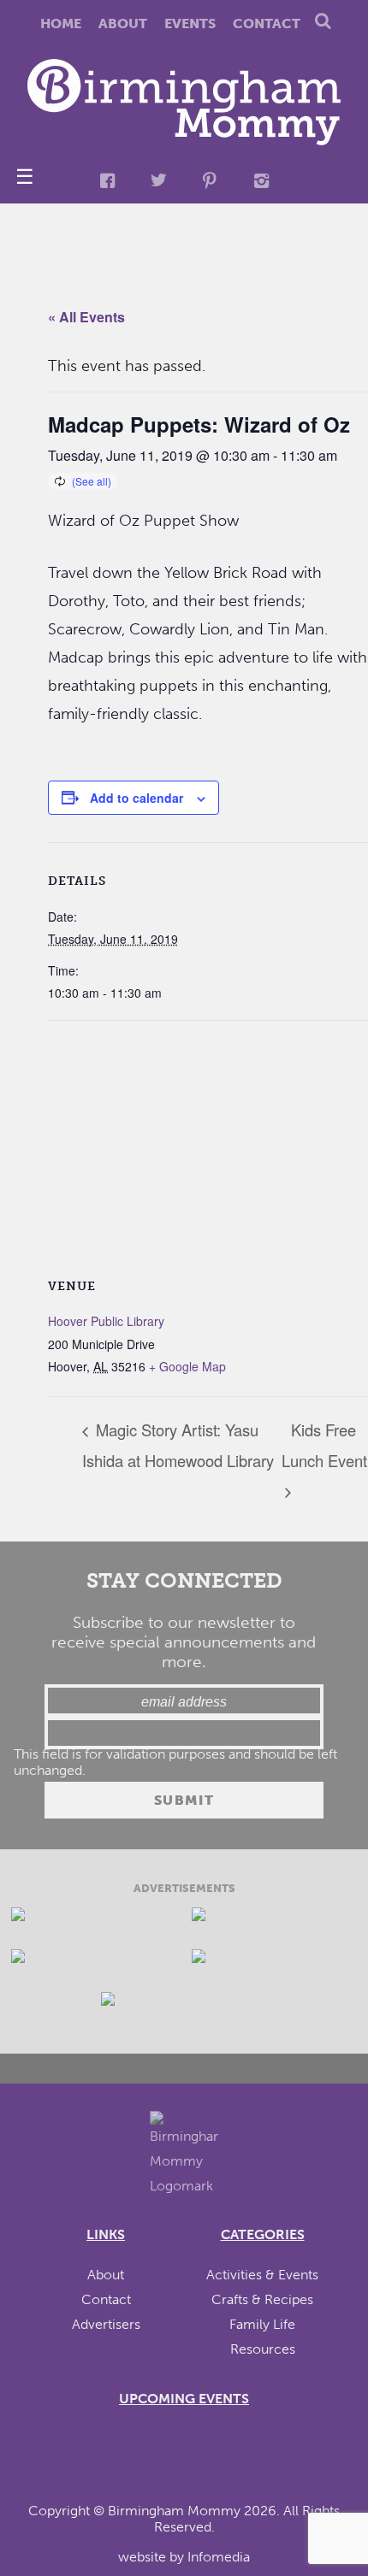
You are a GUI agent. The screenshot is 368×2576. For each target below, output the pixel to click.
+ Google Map (187, 1366)
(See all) (92, 481)
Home (61, 24)
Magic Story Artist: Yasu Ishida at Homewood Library (178, 1445)
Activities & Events (262, 2275)
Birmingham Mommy (174, 2511)
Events (190, 24)
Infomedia (219, 2557)
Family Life (262, 2324)
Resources (263, 2349)
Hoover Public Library (106, 1321)
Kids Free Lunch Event (324, 1445)
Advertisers (106, 2324)
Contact (267, 24)
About (123, 24)
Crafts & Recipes (262, 2299)
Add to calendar (137, 798)
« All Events (86, 317)
